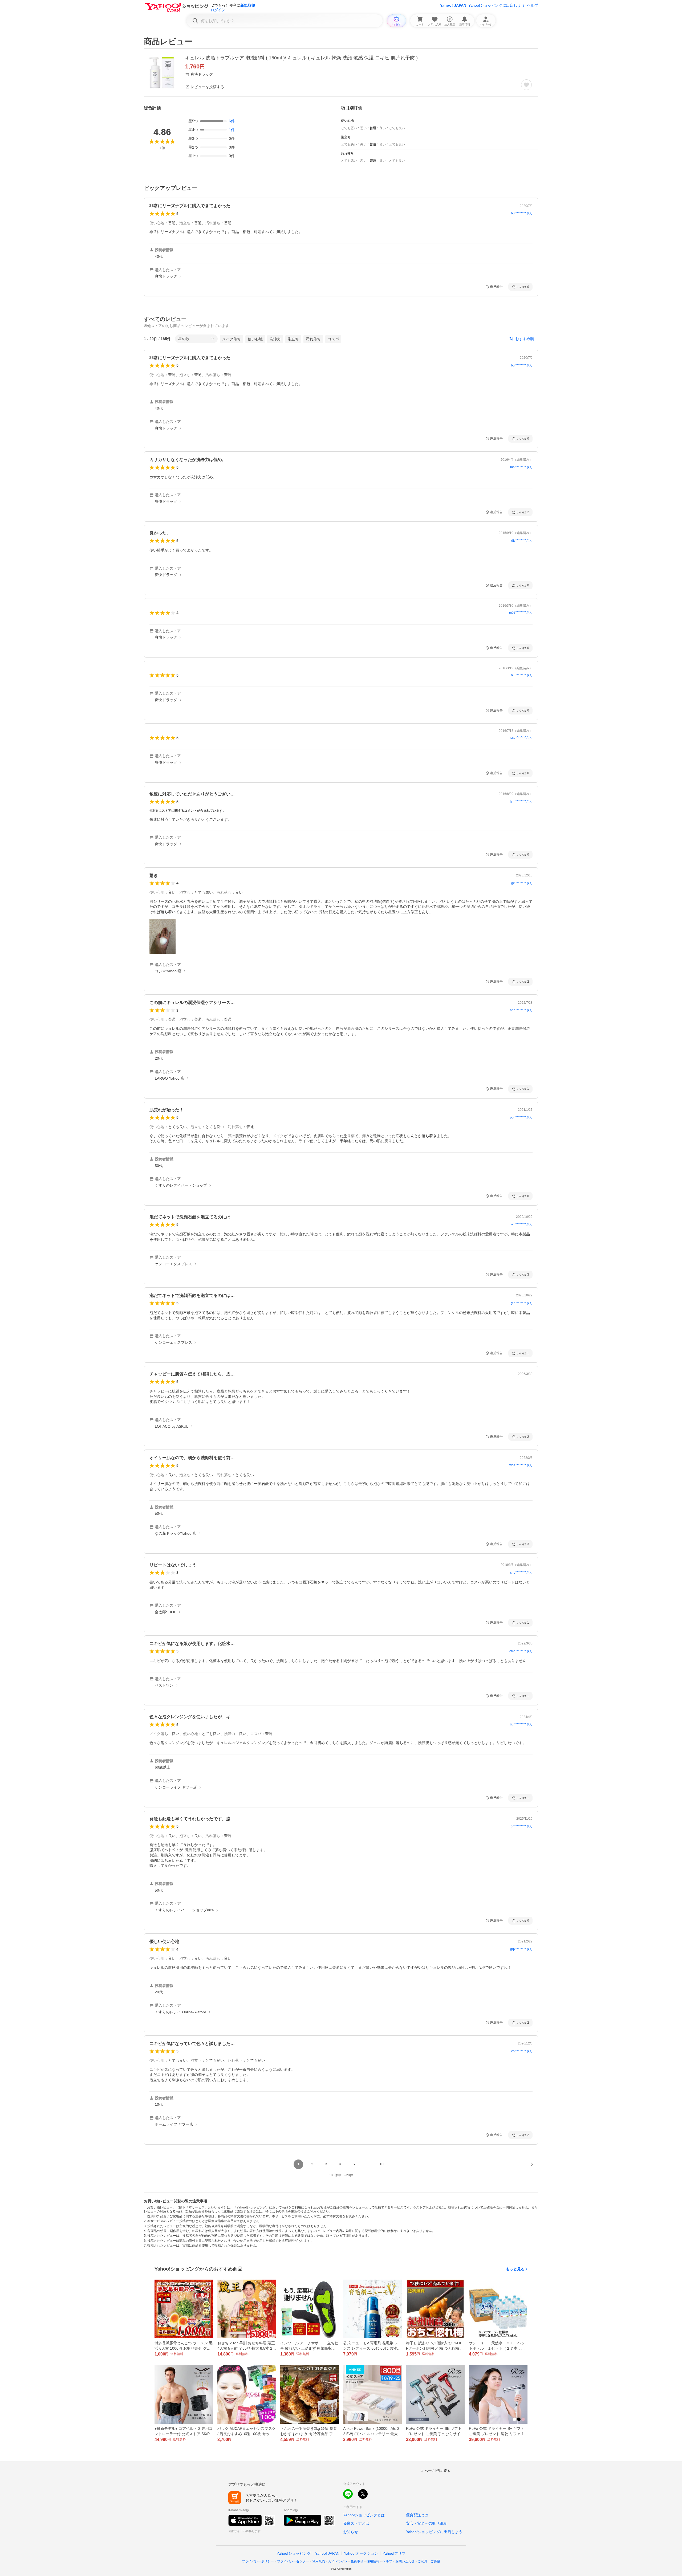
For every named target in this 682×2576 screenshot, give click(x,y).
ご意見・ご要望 (429, 2561)
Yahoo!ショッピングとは (364, 2515)
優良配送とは (417, 2515)
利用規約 (319, 2561)
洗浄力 (275, 339)
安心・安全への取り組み (427, 2523)
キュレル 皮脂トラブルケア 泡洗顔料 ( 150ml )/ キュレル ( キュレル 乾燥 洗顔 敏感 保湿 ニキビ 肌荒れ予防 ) (301, 58)
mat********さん (521, 467)
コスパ (333, 339)
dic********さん (522, 541)
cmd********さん (521, 1651)
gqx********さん (521, 1949)
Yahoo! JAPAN (453, 5)
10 (381, 2164)
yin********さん (522, 1224)
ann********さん (521, 1010)
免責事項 (357, 2561)
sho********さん (521, 1573)
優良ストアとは (356, 2523)
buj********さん (522, 213)
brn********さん (522, 1826)
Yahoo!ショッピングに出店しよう (497, 5)
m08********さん (521, 613)
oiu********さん (522, 675)
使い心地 (255, 339)
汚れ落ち (313, 339)
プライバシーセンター (293, 2561)
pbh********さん (521, 1117)
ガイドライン (338, 2561)
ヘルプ (533, 5)
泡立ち (293, 339)
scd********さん (521, 738)
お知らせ (351, 2532)
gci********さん (522, 883)
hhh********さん (521, 802)
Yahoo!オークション (361, 2553)
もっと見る (515, 2269)
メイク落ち (232, 339)
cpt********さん (522, 2051)
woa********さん (521, 1465)
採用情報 (373, 2561)
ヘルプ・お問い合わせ (399, 2561)
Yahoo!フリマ (394, 2553)
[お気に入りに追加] (526, 85)
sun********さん (521, 1724)
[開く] (163, 936)
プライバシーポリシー (258, 2561)
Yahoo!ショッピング (294, 2553)
